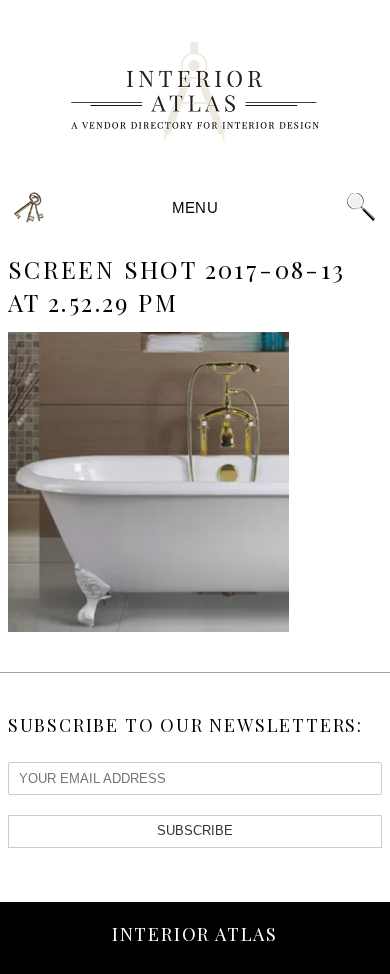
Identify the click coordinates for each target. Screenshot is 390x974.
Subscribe (195, 830)
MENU (195, 207)
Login (29, 207)
